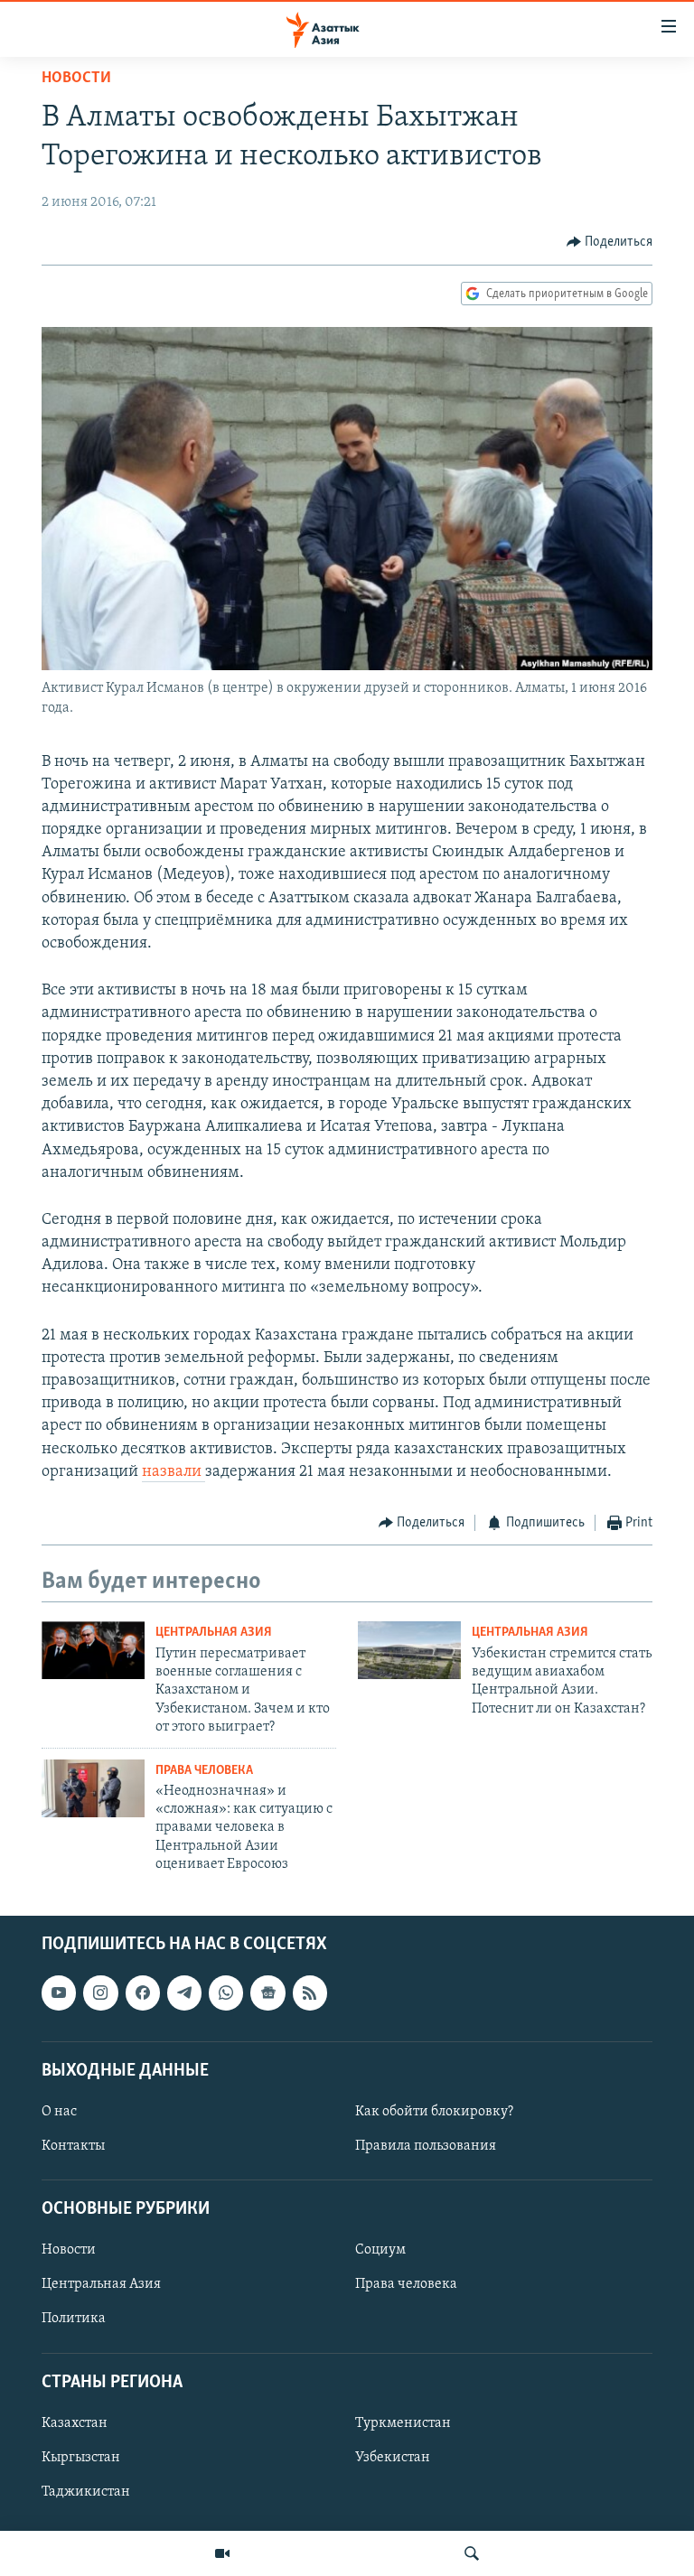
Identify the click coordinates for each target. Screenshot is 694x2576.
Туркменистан (403, 2423)
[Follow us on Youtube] (59, 1993)
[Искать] (472, 2553)
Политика (74, 2319)
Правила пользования (426, 2146)
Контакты (73, 2146)
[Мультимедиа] (222, 2553)
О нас (59, 2112)
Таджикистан (86, 2492)
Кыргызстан (81, 2458)
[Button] (610, 242)
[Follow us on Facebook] (143, 1993)
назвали (173, 1472)
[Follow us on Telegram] (184, 1993)
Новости (76, 79)
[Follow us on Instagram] (100, 1993)
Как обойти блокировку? (434, 2112)
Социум (380, 2250)
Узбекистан (393, 2458)
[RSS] (310, 1993)
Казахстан (75, 2423)
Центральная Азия (214, 1633)
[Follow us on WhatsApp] (226, 1993)
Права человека (204, 1771)
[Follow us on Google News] (267, 1993)
